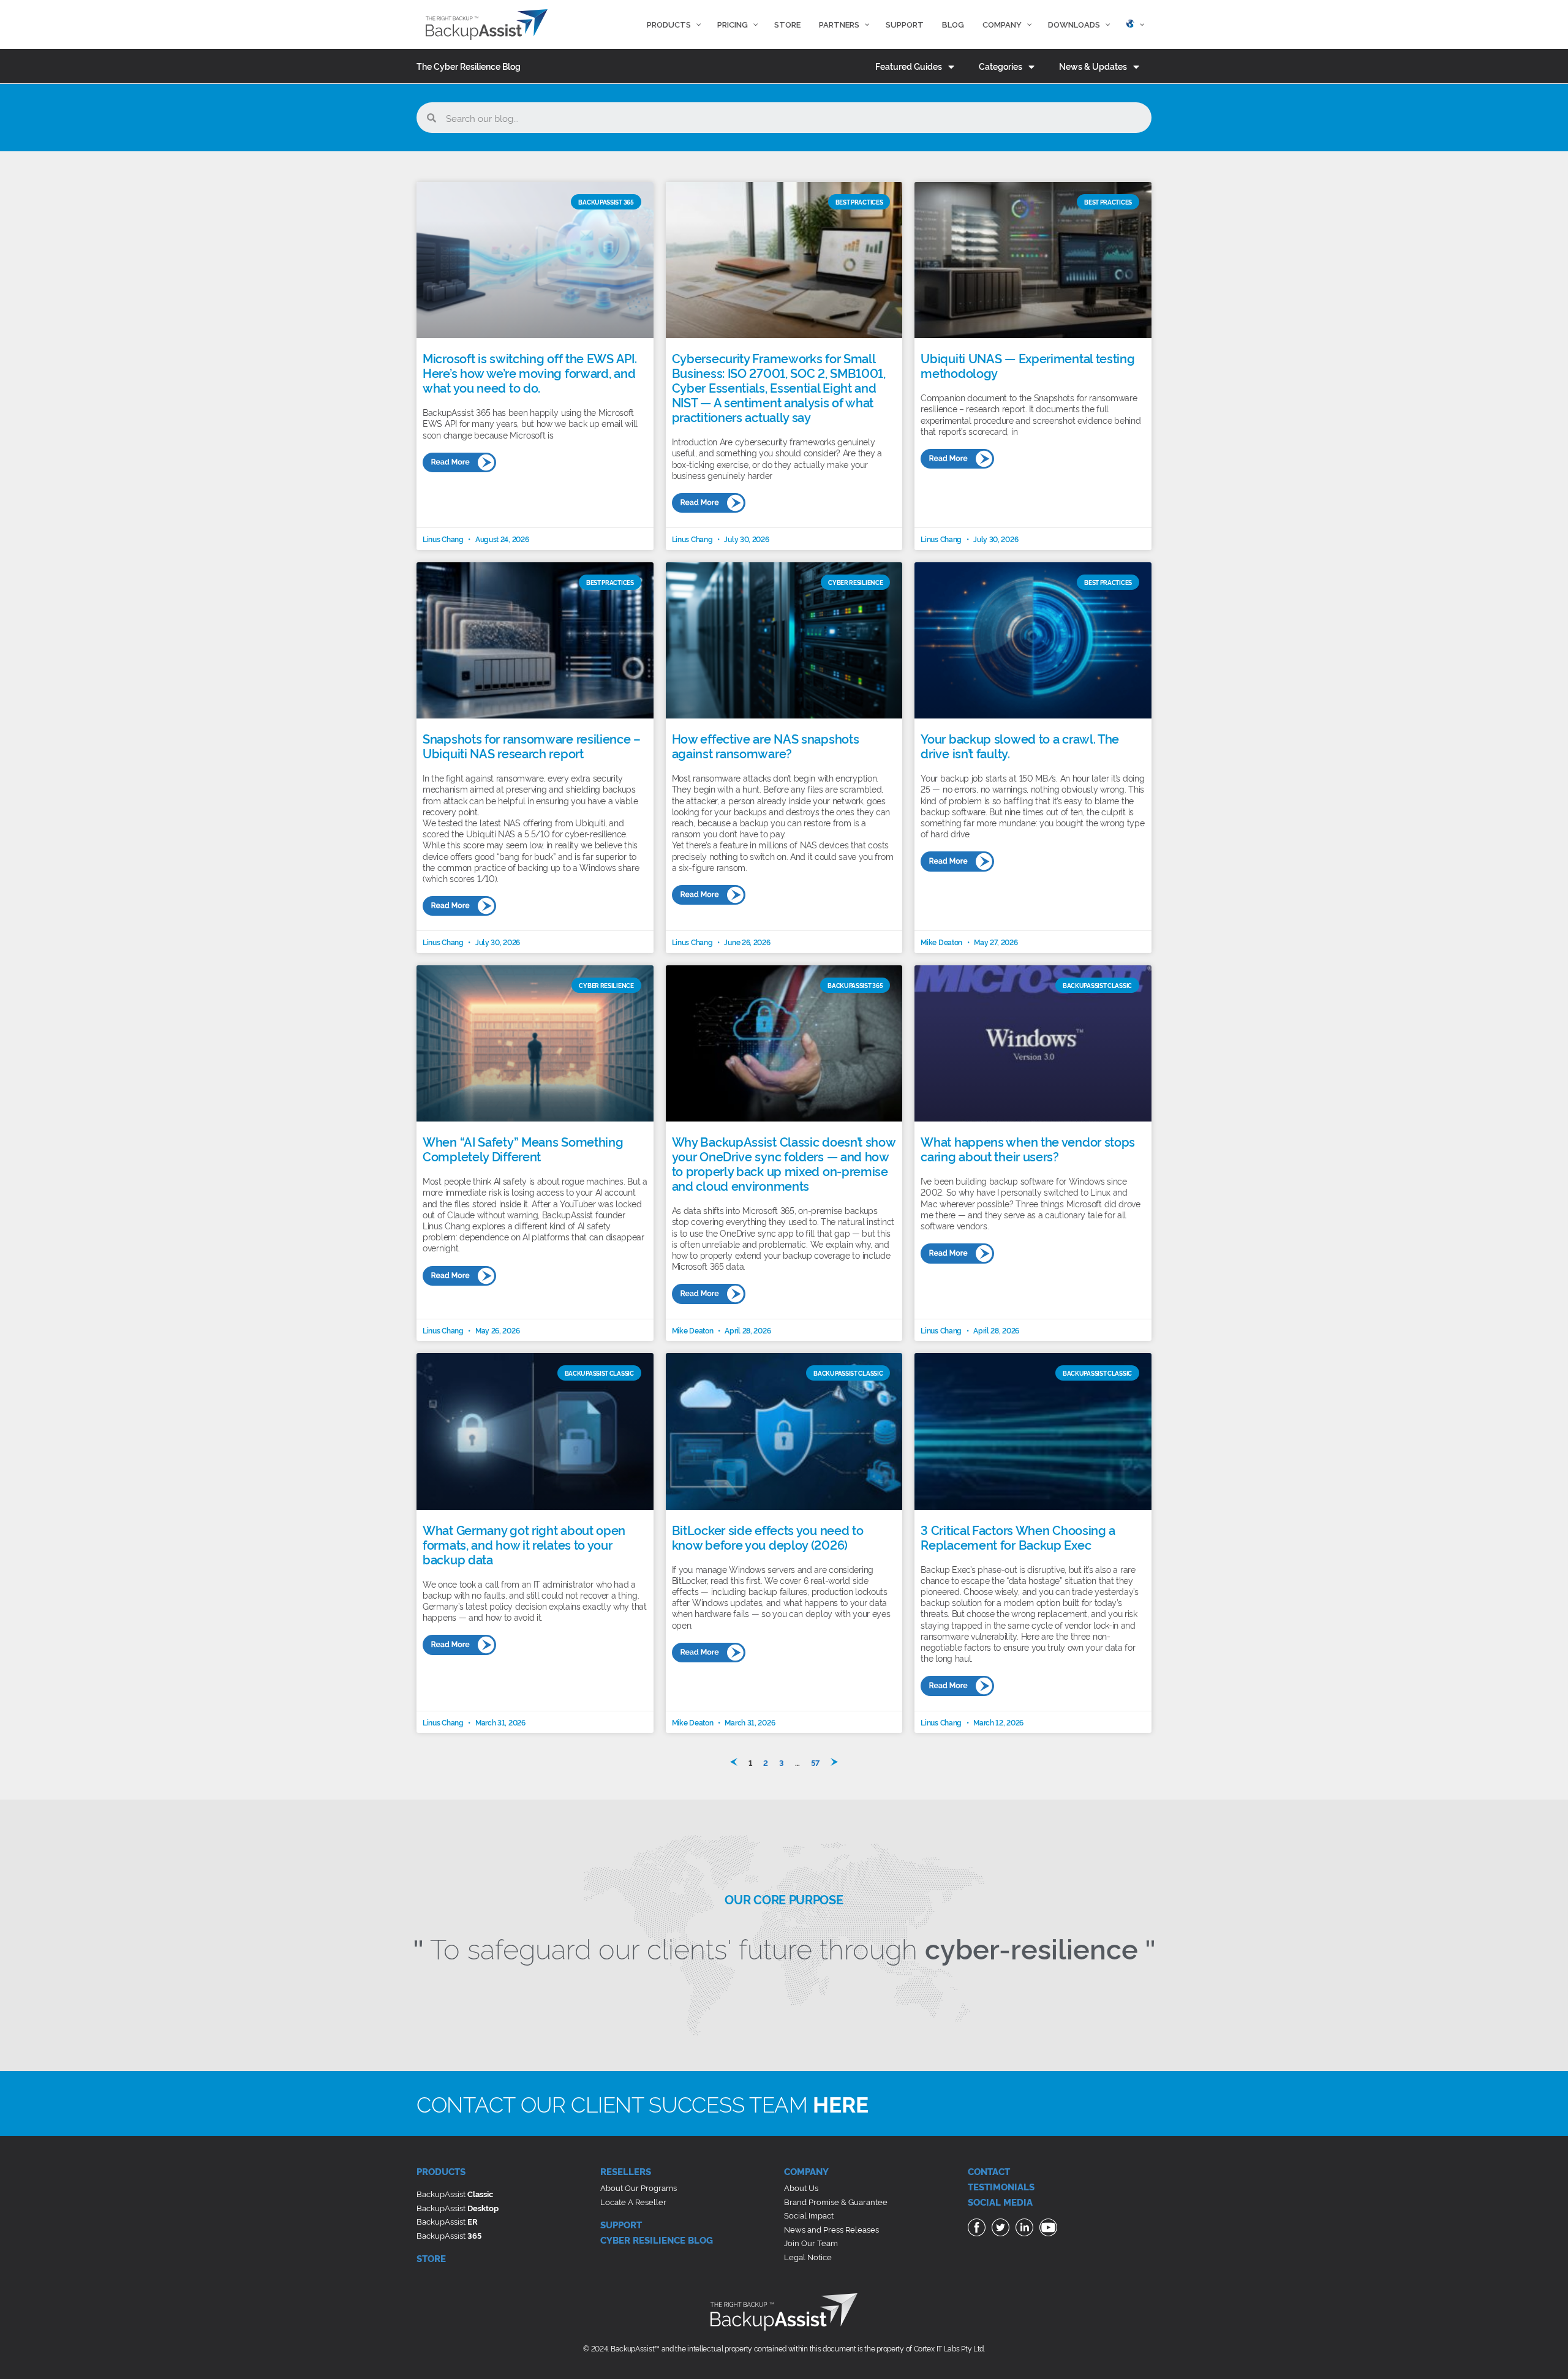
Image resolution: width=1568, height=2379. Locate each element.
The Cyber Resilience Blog (469, 66)
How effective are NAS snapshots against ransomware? (766, 745)
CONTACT (989, 2171)
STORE (431, 2258)
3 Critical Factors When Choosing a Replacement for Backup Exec (1018, 1537)
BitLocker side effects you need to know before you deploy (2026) (768, 1537)
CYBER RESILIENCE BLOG (657, 2240)
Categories (1001, 66)
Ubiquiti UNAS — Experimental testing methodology (1027, 365)
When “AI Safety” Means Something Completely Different (523, 1148)
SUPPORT (621, 2224)
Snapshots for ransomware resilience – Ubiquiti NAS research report (532, 745)
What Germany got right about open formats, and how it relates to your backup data (524, 1544)
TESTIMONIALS (1001, 2186)
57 (815, 1762)
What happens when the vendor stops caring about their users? (1028, 1148)
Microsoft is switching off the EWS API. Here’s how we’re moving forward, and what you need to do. (530, 372)
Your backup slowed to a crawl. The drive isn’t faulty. (1020, 745)
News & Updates (1093, 66)
